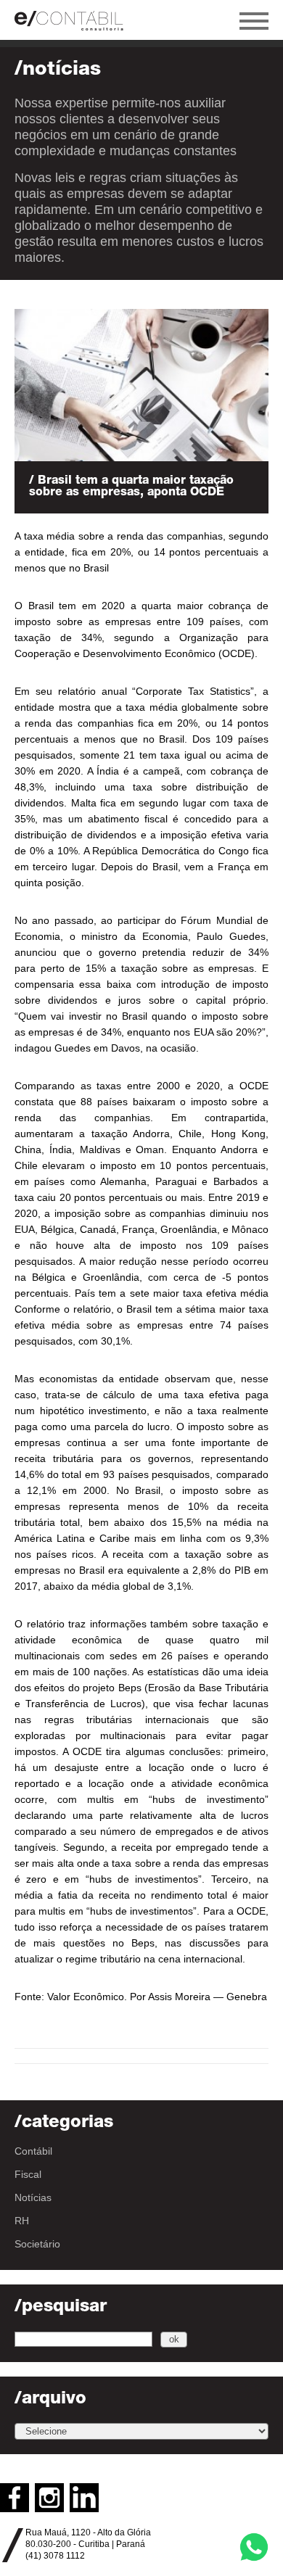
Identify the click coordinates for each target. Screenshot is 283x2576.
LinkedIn (84, 2498)
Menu (254, 21)
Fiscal (28, 2174)
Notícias (33, 2197)
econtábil (76, 20)
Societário (37, 2244)
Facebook (15, 2498)
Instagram (49, 2498)
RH (22, 2221)
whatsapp (254, 2547)
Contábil (33, 2151)
